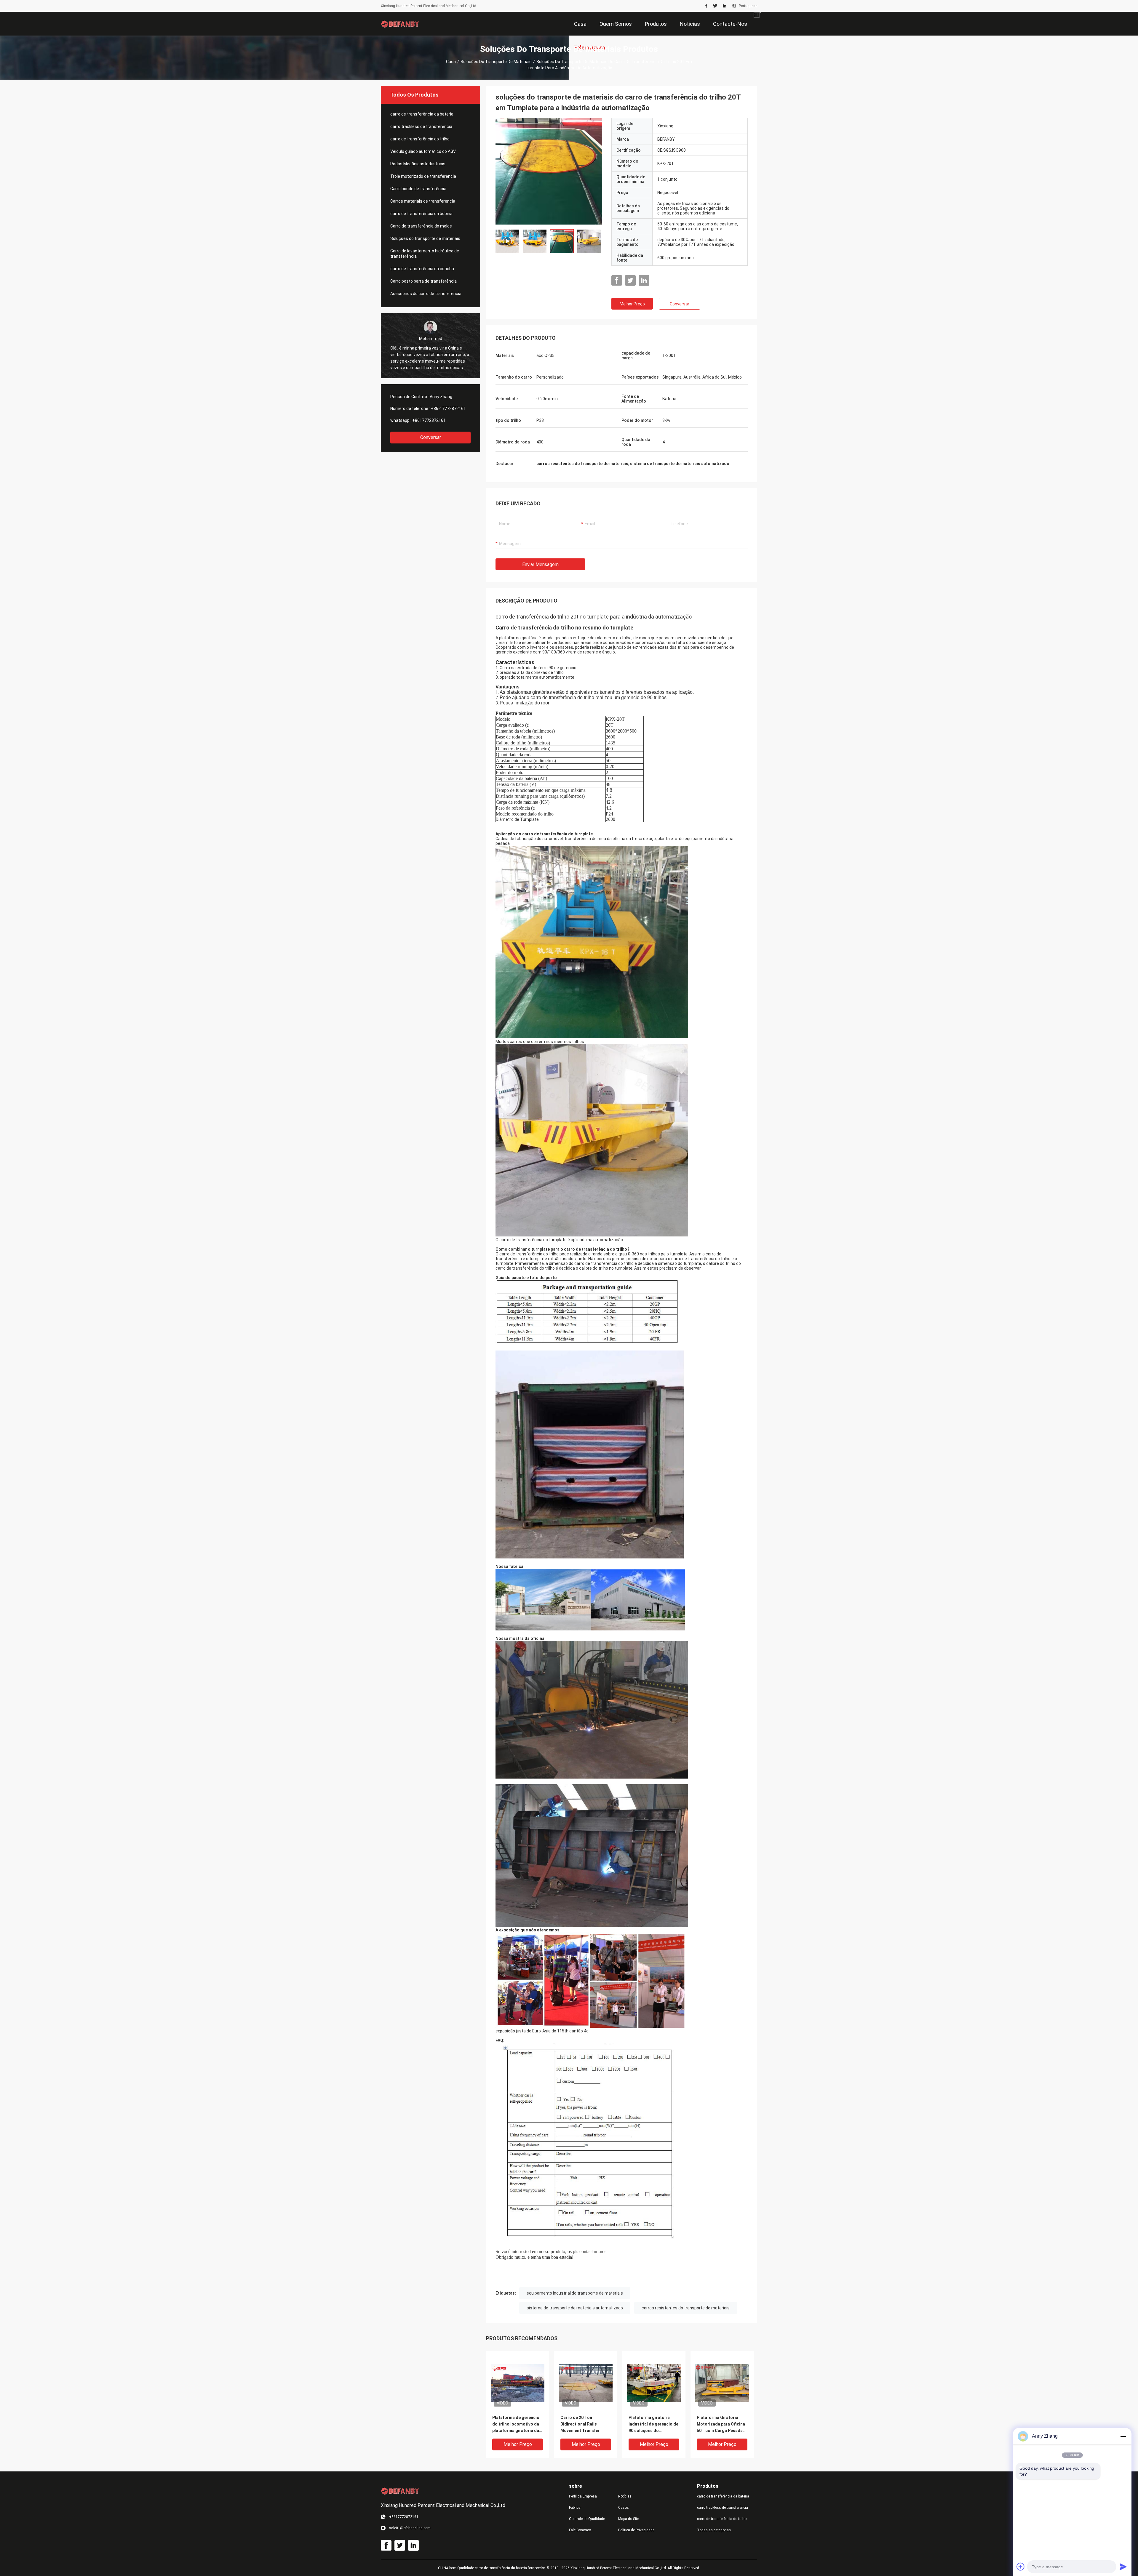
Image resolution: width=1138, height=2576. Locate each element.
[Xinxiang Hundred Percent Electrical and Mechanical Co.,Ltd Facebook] (706, 6)
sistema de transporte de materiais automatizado (575, 2308)
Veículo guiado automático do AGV (423, 151)
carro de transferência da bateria (422, 114)
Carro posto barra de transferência (423, 281)
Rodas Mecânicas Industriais (418, 164)
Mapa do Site (629, 2519)
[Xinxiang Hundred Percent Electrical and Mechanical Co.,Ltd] (400, 24)
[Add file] (1021, 2567)
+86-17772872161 (448, 408)
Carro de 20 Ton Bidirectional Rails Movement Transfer (580, 2424)
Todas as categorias (714, 2530)
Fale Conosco (580, 2530)
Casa (451, 62)
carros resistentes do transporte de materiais (686, 2308)
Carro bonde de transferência (418, 189)
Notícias (625, 2496)
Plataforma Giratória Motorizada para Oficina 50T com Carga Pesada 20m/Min (721, 2424)
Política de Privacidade (636, 2530)
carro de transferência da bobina (421, 214)
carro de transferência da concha (422, 269)
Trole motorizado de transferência (423, 176)
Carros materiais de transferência (423, 201)
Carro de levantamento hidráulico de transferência (425, 254)
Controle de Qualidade (587, 2519)
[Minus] (1123, 2436)
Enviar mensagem (540, 564)
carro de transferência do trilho (420, 139)
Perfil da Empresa (583, 2496)
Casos (624, 2508)
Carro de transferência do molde (421, 226)
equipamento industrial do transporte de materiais (575, 2293)
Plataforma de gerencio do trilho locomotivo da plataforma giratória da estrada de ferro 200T (516, 2424)
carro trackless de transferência (421, 126)
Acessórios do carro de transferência (426, 294)
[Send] (1123, 2567)
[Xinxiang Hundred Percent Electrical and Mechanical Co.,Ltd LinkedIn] (725, 6)
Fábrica (575, 2508)
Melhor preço (632, 304)
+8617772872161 (429, 420)
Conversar (431, 437)
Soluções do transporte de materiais (496, 62)
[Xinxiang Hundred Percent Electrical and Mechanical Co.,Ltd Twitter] (715, 6)
